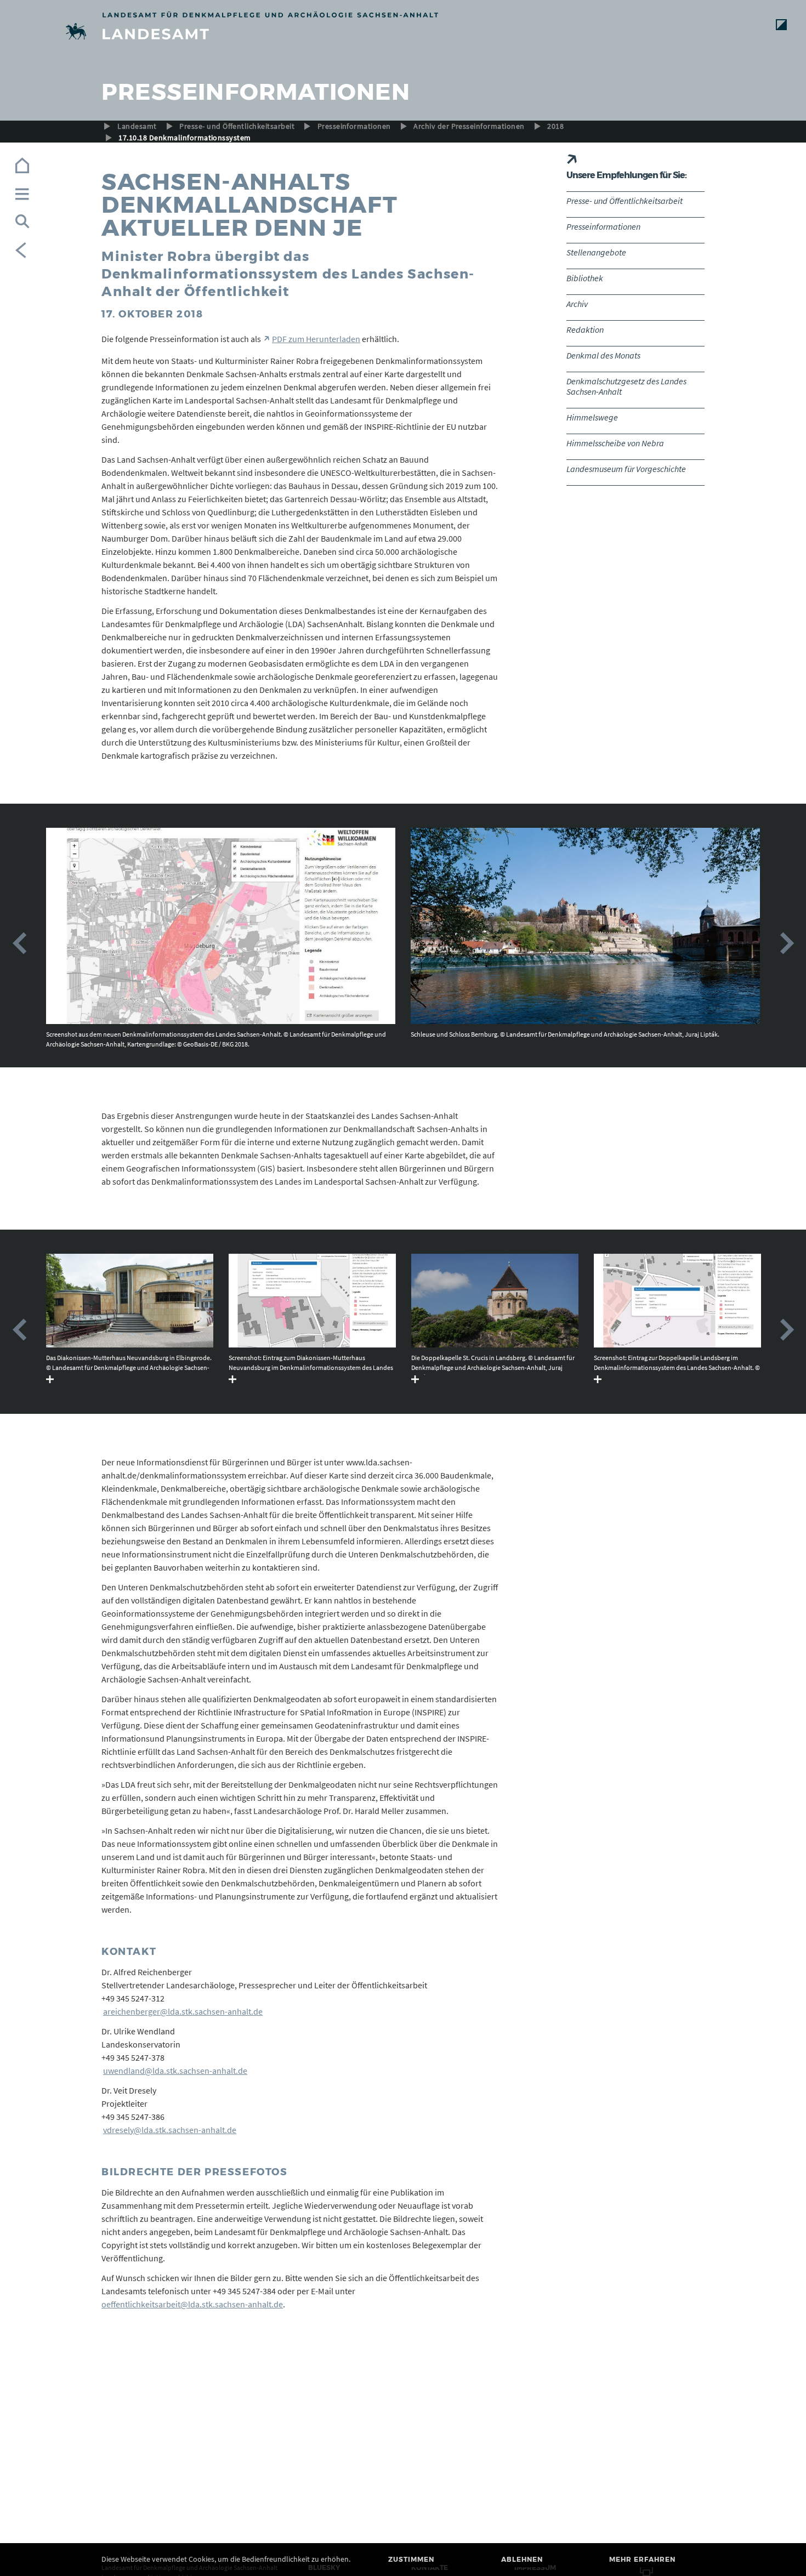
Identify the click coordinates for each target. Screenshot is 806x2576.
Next (787, 943)
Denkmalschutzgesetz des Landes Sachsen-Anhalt (626, 386)
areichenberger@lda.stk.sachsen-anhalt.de (183, 2011)
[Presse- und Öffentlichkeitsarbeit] (403, 33)
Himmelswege (592, 417)
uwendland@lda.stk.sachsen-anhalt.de (175, 2071)
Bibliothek (585, 278)
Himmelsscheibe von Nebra (615, 443)
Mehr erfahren (642, 2559)
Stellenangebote (596, 252)
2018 (555, 126)
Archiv (577, 304)
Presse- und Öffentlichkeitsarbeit (237, 126)
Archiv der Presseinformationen (469, 126)
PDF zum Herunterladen (316, 339)
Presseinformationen (354, 126)
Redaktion (585, 329)
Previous (19, 943)
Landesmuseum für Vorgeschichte (626, 469)
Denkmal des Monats (603, 355)
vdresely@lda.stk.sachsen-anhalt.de (170, 2130)
